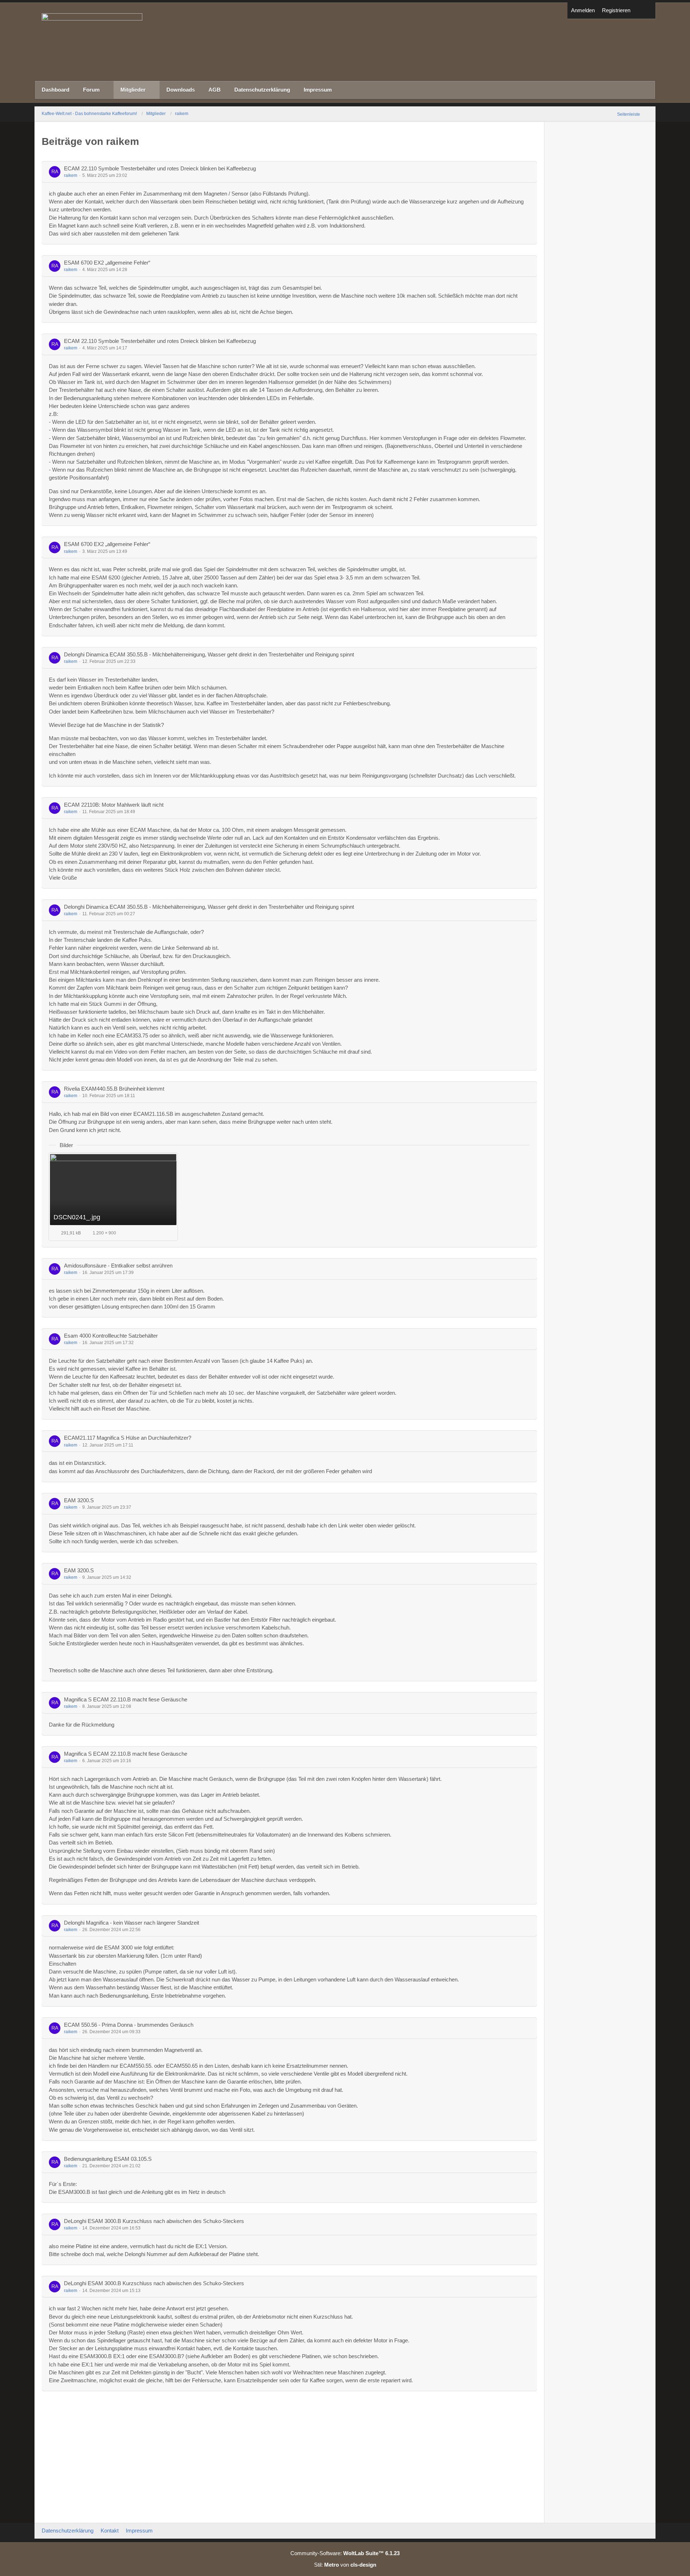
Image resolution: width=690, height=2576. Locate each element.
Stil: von (345, 2565)
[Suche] (645, 11)
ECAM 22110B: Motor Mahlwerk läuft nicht (114, 805)
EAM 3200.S (79, 1500)
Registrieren (616, 10)
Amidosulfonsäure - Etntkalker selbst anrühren (118, 1266)
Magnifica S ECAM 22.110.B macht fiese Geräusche (126, 1699)
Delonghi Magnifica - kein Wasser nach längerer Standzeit (132, 1923)
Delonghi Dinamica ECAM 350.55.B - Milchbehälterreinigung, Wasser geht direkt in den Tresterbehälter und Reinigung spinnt (209, 654)
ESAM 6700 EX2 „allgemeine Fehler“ (107, 263)
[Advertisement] (289, 2456)
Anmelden (583, 10)
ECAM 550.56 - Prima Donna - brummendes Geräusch (129, 2025)
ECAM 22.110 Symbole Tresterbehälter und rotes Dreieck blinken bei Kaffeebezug (160, 168)
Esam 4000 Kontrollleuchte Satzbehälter (111, 1336)
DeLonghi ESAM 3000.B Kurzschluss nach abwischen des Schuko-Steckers (154, 2221)
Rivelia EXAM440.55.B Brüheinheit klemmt (114, 1089)
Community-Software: (345, 2553)
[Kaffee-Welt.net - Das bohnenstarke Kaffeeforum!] (345, 42)
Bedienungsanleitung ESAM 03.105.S (108, 2159)
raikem (71, 175)
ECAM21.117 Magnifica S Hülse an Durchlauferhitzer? (128, 1438)
